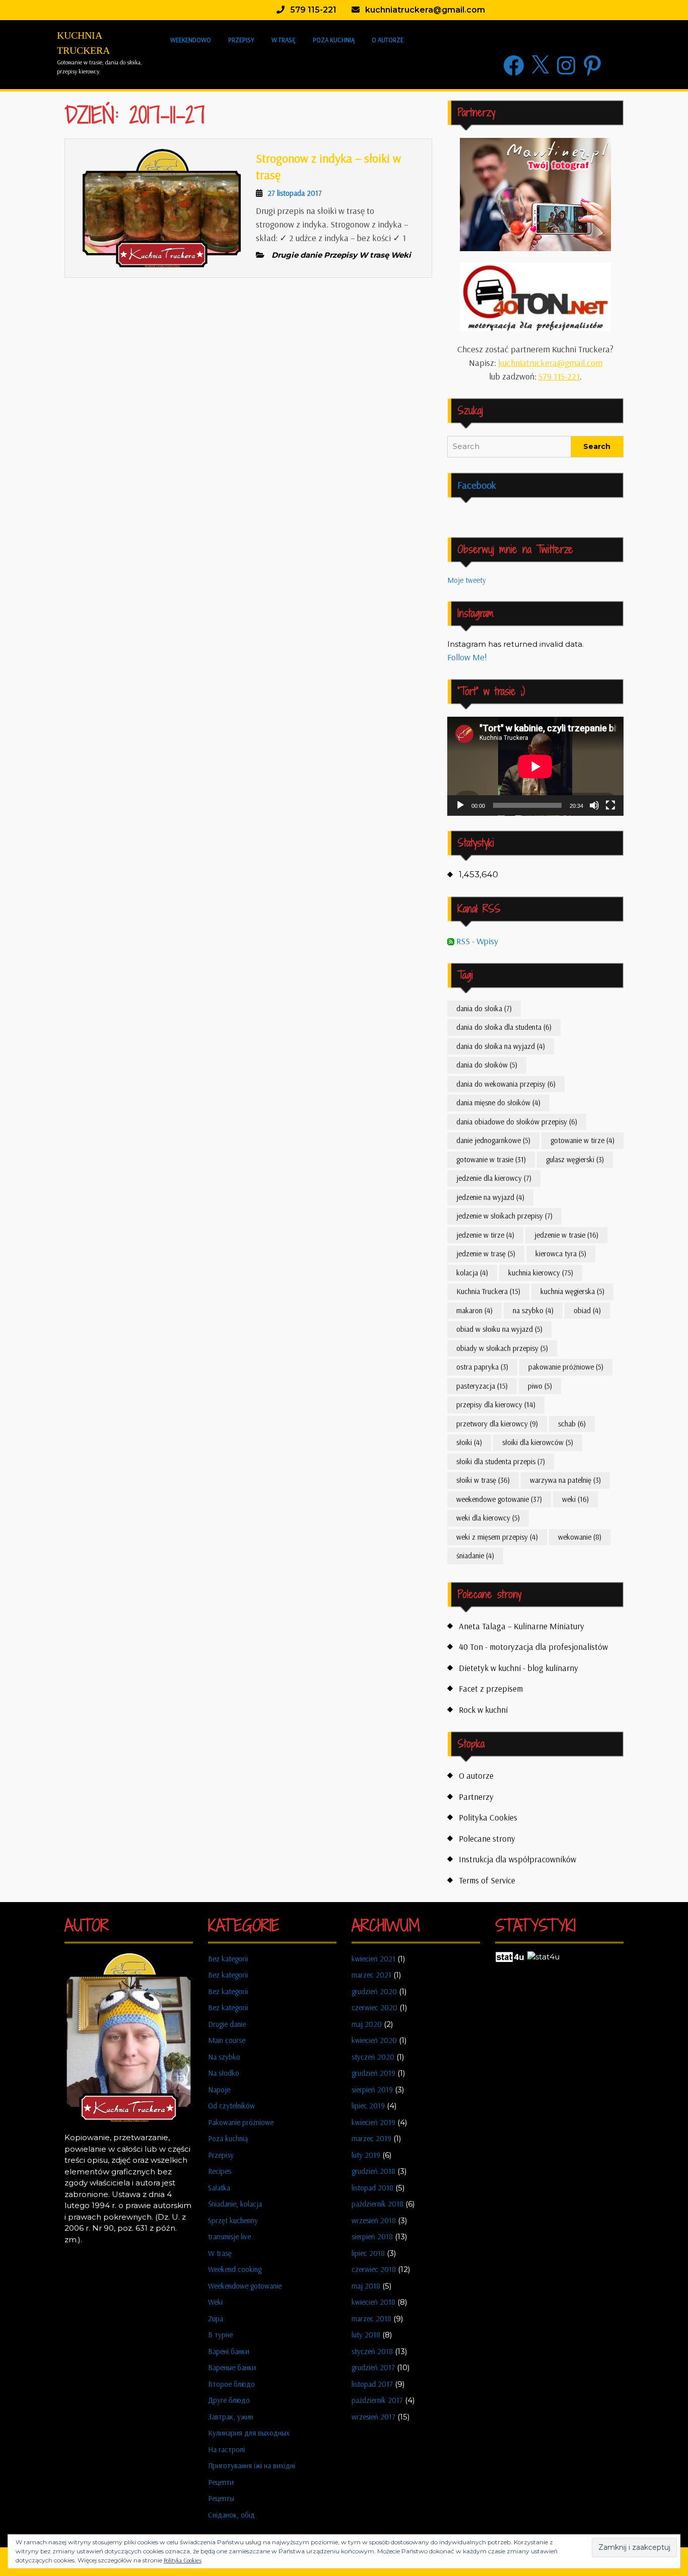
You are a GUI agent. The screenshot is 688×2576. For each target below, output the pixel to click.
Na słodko (224, 2073)
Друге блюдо (229, 2400)
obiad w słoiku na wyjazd (499, 1329)
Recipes (220, 2171)
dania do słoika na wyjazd (501, 1046)
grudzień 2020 (374, 1991)
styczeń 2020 (373, 2057)
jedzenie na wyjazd (490, 1197)
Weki (215, 2302)
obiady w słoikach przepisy (502, 1348)
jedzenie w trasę (486, 1254)
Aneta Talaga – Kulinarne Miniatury (522, 1626)
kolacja (472, 1273)
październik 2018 (377, 2204)
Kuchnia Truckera (488, 1291)
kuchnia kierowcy (541, 1273)
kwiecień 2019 (373, 2122)
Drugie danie (227, 2024)
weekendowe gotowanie (499, 1499)
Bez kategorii (228, 1959)
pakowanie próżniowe (566, 1367)
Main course (227, 2040)
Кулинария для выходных (249, 2433)
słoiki (469, 1442)
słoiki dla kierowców (538, 1442)
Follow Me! (467, 657)
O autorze (388, 40)
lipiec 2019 (368, 2106)
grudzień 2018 (373, 2171)
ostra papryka (482, 1367)
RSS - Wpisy (476, 941)
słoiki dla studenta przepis (501, 1461)
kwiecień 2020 (374, 2040)
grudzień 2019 (373, 2073)
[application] (535, 766)
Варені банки (229, 2351)
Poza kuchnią (334, 40)
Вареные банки (232, 2367)
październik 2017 (377, 2400)
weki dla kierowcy (488, 1518)
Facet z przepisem (491, 1688)
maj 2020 (367, 2024)
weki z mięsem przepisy (497, 1537)
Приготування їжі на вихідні (252, 2466)
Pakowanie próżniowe (241, 2122)
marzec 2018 (371, 2319)
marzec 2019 (371, 2138)
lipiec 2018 (368, 2253)
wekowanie (580, 1537)
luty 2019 (366, 2155)
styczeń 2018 (372, 2351)
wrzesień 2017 (373, 2417)
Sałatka (219, 2188)
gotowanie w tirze (582, 1140)
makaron (474, 1310)
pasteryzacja (482, 1386)
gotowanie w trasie (491, 1159)
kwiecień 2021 (373, 1959)
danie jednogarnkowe (493, 1140)
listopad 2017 (372, 2384)
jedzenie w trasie (566, 1235)
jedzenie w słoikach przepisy (504, 1216)
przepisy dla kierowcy (496, 1405)
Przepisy (241, 40)
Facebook (477, 485)
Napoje (219, 2090)
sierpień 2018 (372, 2237)
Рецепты (221, 2498)
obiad (587, 1310)
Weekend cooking (235, 2269)
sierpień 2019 (372, 2090)
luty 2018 (366, 2335)
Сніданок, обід (231, 2515)
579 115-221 (559, 376)
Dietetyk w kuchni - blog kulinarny (519, 1668)
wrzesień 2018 (374, 2220)
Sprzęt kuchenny (233, 2220)
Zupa (216, 2319)
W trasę (284, 40)
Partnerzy (476, 1797)
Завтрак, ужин (231, 2417)
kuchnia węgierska (572, 1291)
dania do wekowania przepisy (506, 1084)
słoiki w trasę (483, 1480)
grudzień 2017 (373, 2367)
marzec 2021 (371, 1975)
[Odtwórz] (460, 805)
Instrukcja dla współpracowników (518, 1859)
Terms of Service (487, 1880)
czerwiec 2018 (374, 2269)
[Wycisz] (594, 805)
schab (572, 1424)
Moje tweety (467, 580)
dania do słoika (484, 1008)
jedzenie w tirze (485, 1235)
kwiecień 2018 (373, 2302)
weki (575, 1499)
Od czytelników (231, 2106)
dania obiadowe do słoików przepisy (517, 1122)
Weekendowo (191, 40)
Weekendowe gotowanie (245, 2286)
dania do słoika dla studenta (504, 1027)
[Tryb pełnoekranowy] (610, 805)
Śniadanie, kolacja (235, 2204)
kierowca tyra (561, 1254)
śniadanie (475, 1556)
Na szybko (224, 2057)
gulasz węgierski (575, 1159)
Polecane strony (487, 1838)
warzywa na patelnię (565, 1480)
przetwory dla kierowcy (497, 1424)
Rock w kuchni (483, 1710)
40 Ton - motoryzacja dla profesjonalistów (533, 1647)
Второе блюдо (231, 2384)
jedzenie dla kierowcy (494, 1178)
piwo (540, 1386)
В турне (220, 2335)
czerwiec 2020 (374, 2007)
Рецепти (221, 2482)
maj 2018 (366, 2286)
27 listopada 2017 (295, 193)
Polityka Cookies (488, 1817)
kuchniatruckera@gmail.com (550, 363)
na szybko (533, 1310)
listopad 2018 (372, 2188)
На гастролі (226, 2449)
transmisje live (229, 2237)
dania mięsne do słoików (498, 1103)
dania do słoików (487, 1065)
